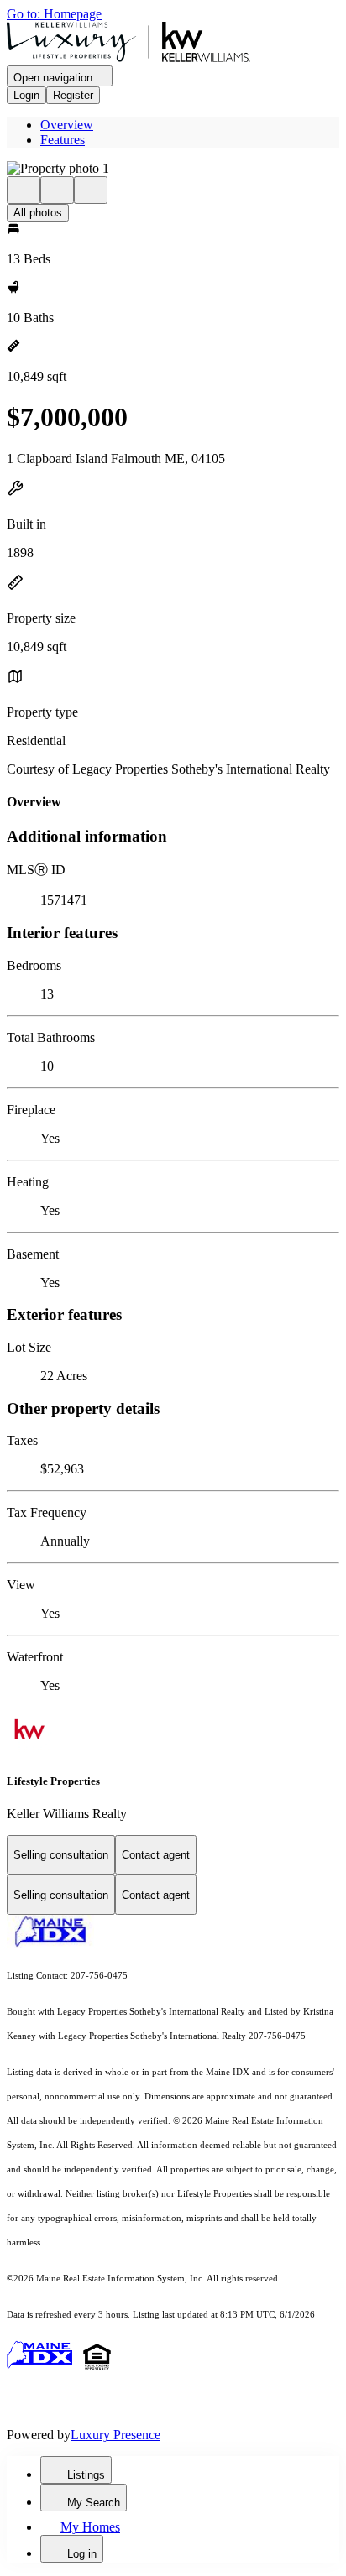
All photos (38, 213)
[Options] (24, 190)
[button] (173, 169)
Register (73, 95)
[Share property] (91, 190)
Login (26, 95)
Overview (67, 125)
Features (63, 140)
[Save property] (57, 190)
